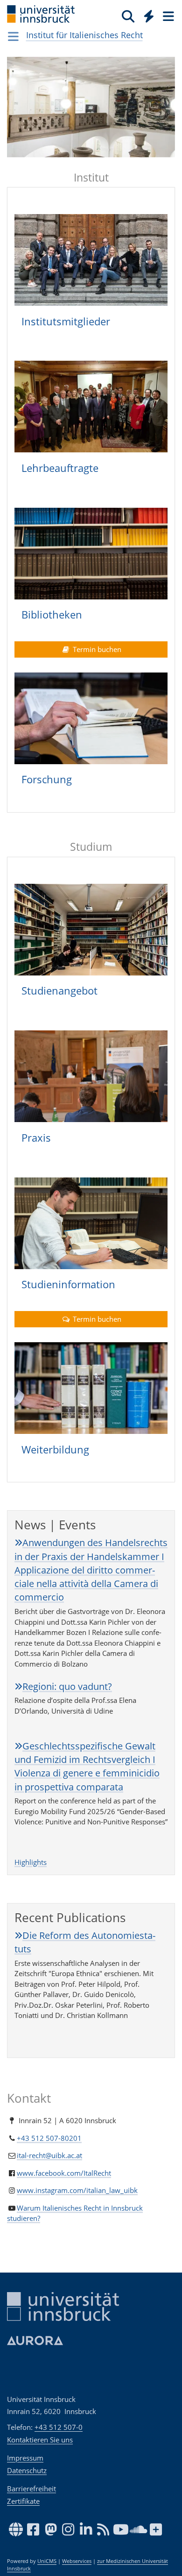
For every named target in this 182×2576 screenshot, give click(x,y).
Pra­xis (36, 1137)
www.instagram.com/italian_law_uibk (77, 2190)
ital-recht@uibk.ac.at (49, 2155)
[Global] (146, 14)
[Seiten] (168, 16)
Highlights (31, 1862)
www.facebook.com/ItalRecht (64, 2173)
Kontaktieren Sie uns (40, 2440)
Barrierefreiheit (31, 2489)
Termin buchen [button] (96, 649)
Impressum (25, 2458)
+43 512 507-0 (59, 2427)
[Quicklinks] (149, 16)
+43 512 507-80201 (49, 2138)
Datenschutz (27, 2470)
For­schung (47, 779)
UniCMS (47, 2561)
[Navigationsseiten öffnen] (13, 36)
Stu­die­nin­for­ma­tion (68, 1284)
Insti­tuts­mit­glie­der (66, 321)
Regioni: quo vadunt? (67, 1686)
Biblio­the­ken (52, 614)
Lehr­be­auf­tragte (60, 468)
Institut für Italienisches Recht (84, 35)
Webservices (77, 2561)
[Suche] (128, 16)
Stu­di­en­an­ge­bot (59, 990)
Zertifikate (23, 2501)
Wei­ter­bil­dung (55, 1449)
